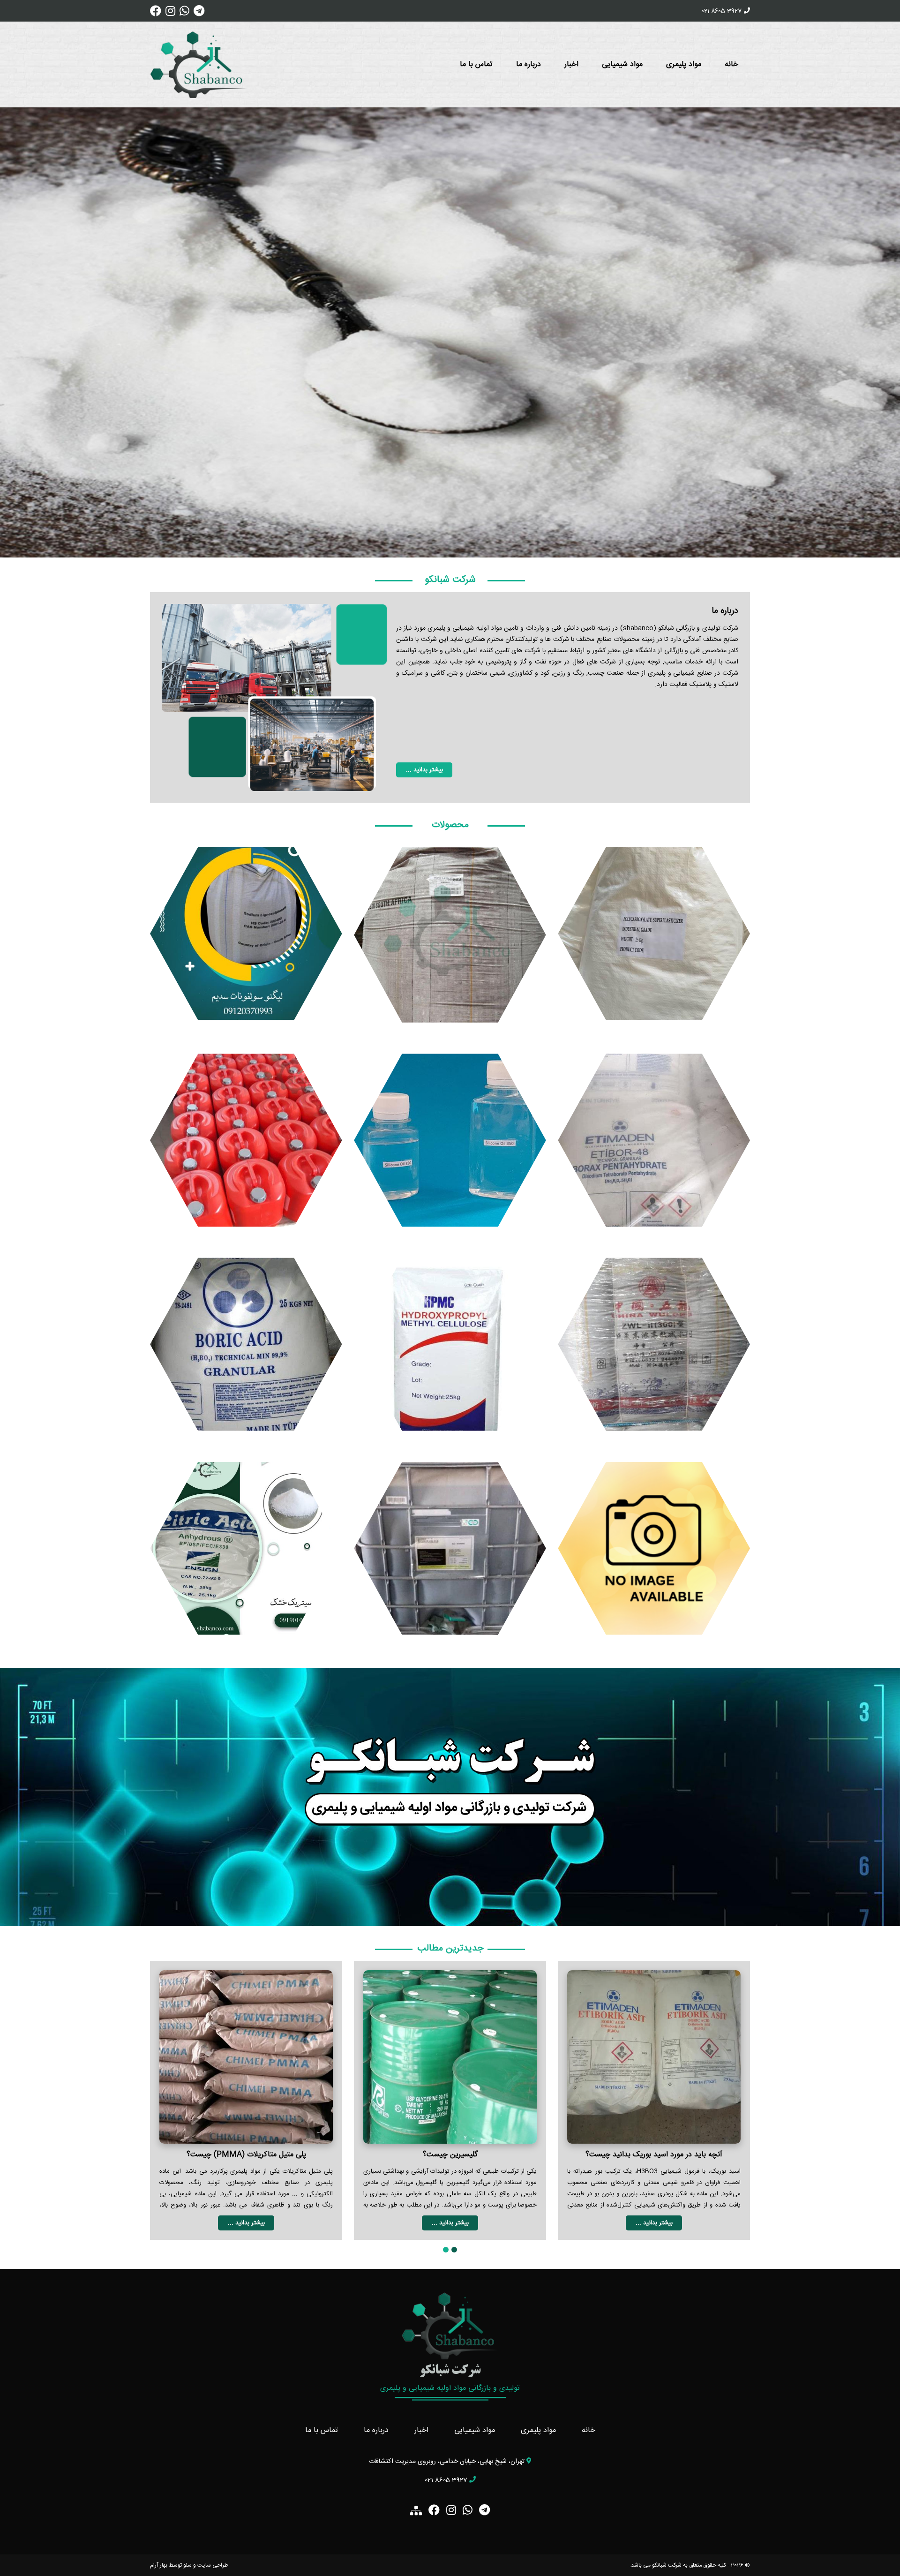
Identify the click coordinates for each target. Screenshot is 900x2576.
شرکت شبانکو (450, 580)
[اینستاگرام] (170, 14)
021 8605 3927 (721, 11)
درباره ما (529, 64)
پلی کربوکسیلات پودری (654, 931)
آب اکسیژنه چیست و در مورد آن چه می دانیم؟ (246, 2155)
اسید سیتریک (246, 1546)
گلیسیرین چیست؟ (654, 2155)
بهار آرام (159, 2565)
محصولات (450, 825)
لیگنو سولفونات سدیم (246, 931)
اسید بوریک (246, 1342)
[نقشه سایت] (416, 2511)
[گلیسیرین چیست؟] (654, 2057)
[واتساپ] (184, 14)
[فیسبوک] (156, 14)
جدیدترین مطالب (450, 1948)
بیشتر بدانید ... (424, 770)
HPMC (450, 1342)
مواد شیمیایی (622, 64)
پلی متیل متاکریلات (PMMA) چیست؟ (450, 2155)
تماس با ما (476, 64)
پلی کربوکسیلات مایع (450, 1546)
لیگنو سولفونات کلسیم (450, 931)
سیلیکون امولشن (246, 1137)
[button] (454, 2251)
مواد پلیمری (684, 64)
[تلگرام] (199, 14)
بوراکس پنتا (654, 1137)
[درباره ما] (274, 697)
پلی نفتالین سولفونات (654, 1342)
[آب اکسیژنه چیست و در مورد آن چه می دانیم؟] (246, 2057)
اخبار (571, 64)
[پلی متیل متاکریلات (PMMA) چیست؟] (450, 2057)
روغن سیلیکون (450, 1137)
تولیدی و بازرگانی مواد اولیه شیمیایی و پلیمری (450, 2388)
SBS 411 (654, 1546)
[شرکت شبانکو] (199, 64)
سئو (187, 2565)
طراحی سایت (213, 2565)
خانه (731, 64)
